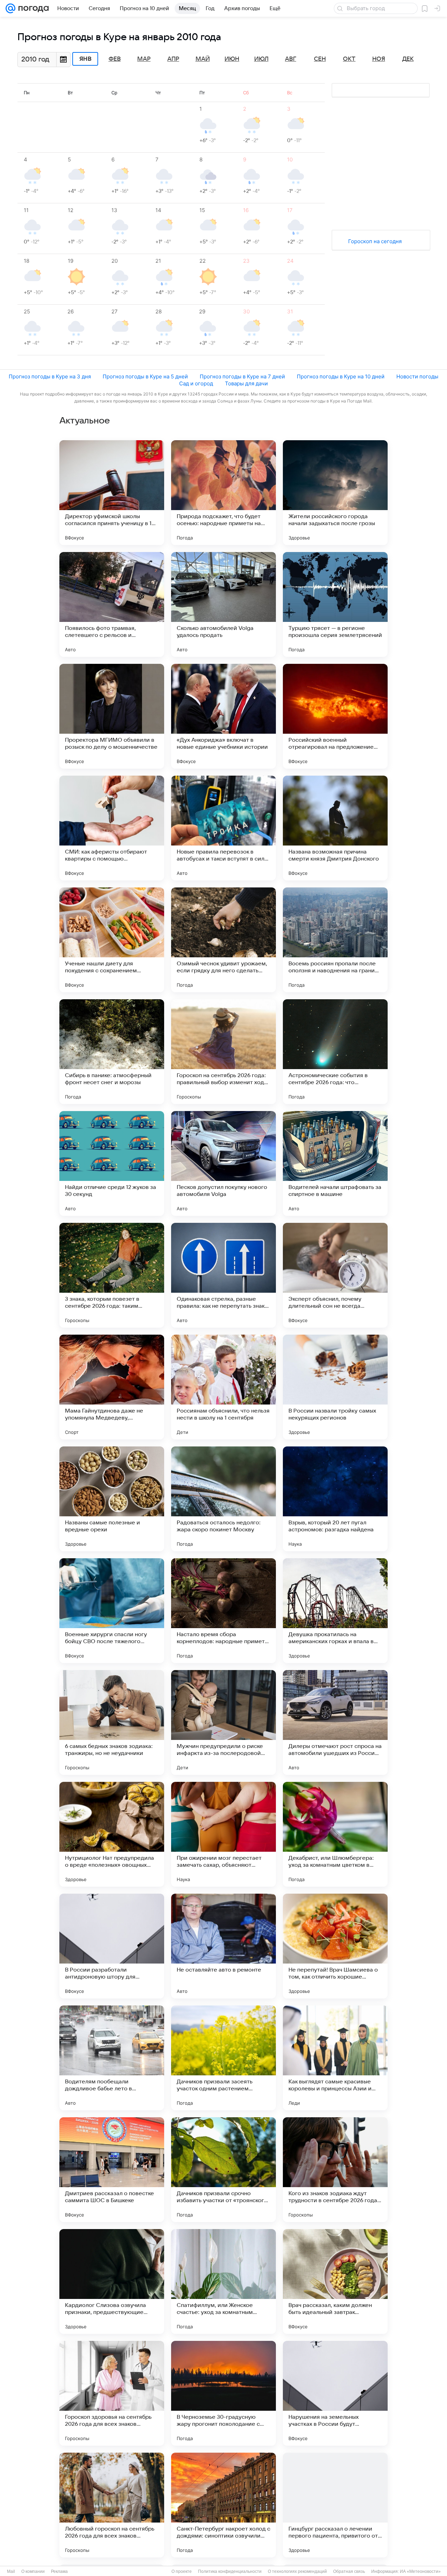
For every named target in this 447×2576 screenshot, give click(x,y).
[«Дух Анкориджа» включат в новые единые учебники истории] (223, 716)
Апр (173, 59)
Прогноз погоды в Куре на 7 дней (242, 376)
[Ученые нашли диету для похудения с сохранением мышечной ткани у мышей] (112, 940)
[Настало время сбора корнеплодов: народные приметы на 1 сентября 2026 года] (223, 1611)
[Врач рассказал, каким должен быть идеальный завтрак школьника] (335, 2281)
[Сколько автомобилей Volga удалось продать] (223, 604)
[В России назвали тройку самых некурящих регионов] (335, 1387)
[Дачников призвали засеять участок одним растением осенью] (223, 2058)
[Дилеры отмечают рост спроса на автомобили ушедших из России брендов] (335, 1722)
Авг (291, 59)
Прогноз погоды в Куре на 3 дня (50, 376)
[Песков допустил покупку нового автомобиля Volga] (223, 1163)
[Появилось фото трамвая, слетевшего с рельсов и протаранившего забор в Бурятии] (112, 604)
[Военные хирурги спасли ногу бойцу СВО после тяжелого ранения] (112, 1611)
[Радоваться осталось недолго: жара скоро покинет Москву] (223, 1499)
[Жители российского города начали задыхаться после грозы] (335, 493)
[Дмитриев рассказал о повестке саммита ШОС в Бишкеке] (112, 2170)
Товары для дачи (246, 383)
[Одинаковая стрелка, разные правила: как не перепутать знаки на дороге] (223, 1275)
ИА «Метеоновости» (420, 2571)
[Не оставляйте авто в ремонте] (223, 1946)
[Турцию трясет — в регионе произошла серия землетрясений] (335, 604)
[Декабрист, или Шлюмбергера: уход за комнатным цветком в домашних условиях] (335, 1834)
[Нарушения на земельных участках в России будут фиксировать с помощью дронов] (335, 2393)
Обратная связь (349, 2571)
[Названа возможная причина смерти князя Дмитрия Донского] (335, 828)
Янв (85, 59)
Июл (261, 59)
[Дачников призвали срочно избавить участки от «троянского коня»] (223, 2170)
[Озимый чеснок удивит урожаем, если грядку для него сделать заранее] (223, 940)
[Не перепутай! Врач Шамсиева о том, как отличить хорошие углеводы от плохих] (335, 1946)
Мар (144, 59)
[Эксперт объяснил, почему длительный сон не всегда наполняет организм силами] (335, 1275)
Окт (349, 59)
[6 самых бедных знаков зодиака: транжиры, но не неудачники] (112, 1722)
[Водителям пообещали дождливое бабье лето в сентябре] (112, 2058)
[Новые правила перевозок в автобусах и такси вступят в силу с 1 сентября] (223, 828)
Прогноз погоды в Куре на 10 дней (341, 376)
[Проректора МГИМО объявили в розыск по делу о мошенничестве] (112, 716)
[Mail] (10, 8)
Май (203, 59)
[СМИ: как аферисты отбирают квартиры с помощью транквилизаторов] (112, 828)
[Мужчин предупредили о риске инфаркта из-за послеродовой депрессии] (223, 1722)
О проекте (182, 2571)
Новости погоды (417, 376)
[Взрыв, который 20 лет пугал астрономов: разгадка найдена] (335, 1499)
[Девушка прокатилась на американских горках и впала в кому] (335, 1611)
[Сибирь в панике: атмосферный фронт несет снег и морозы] (112, 1052)
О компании (33, 2571)
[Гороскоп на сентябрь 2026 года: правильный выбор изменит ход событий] (223, 1052)
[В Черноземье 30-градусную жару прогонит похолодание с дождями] (223, 2393)
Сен (320, 59)
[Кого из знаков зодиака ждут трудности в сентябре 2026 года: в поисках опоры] (335, 2170)
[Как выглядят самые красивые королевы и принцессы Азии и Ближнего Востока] (335, 2058)
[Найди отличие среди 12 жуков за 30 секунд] (112, 1163)
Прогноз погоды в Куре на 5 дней (145, 376)
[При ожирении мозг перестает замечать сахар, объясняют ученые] (223, 1834)
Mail (11, 2571)
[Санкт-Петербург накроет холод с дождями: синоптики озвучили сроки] (223, 2505)
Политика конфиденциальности (230, 2571)
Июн (232, 59)
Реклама (59, 2571)
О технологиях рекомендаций (297, 2571)
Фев (115, 59)
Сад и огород (196, 383)
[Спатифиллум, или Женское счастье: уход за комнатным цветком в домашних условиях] (223, 2281)
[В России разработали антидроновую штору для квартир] (112, 1946)
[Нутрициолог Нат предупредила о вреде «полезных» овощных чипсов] (112, 1834)
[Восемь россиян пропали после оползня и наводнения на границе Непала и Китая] (335, 940)
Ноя (379, 59)
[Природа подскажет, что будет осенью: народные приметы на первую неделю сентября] (223, 493)
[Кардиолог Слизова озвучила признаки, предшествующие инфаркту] (112, 2281)
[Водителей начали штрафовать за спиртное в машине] (335, 1163)
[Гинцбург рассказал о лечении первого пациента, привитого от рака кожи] (335, 2505)
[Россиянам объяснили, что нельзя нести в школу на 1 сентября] (223, 1387)
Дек (408, 59)
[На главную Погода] (32, 8)
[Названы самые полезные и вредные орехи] (112, 1499)
